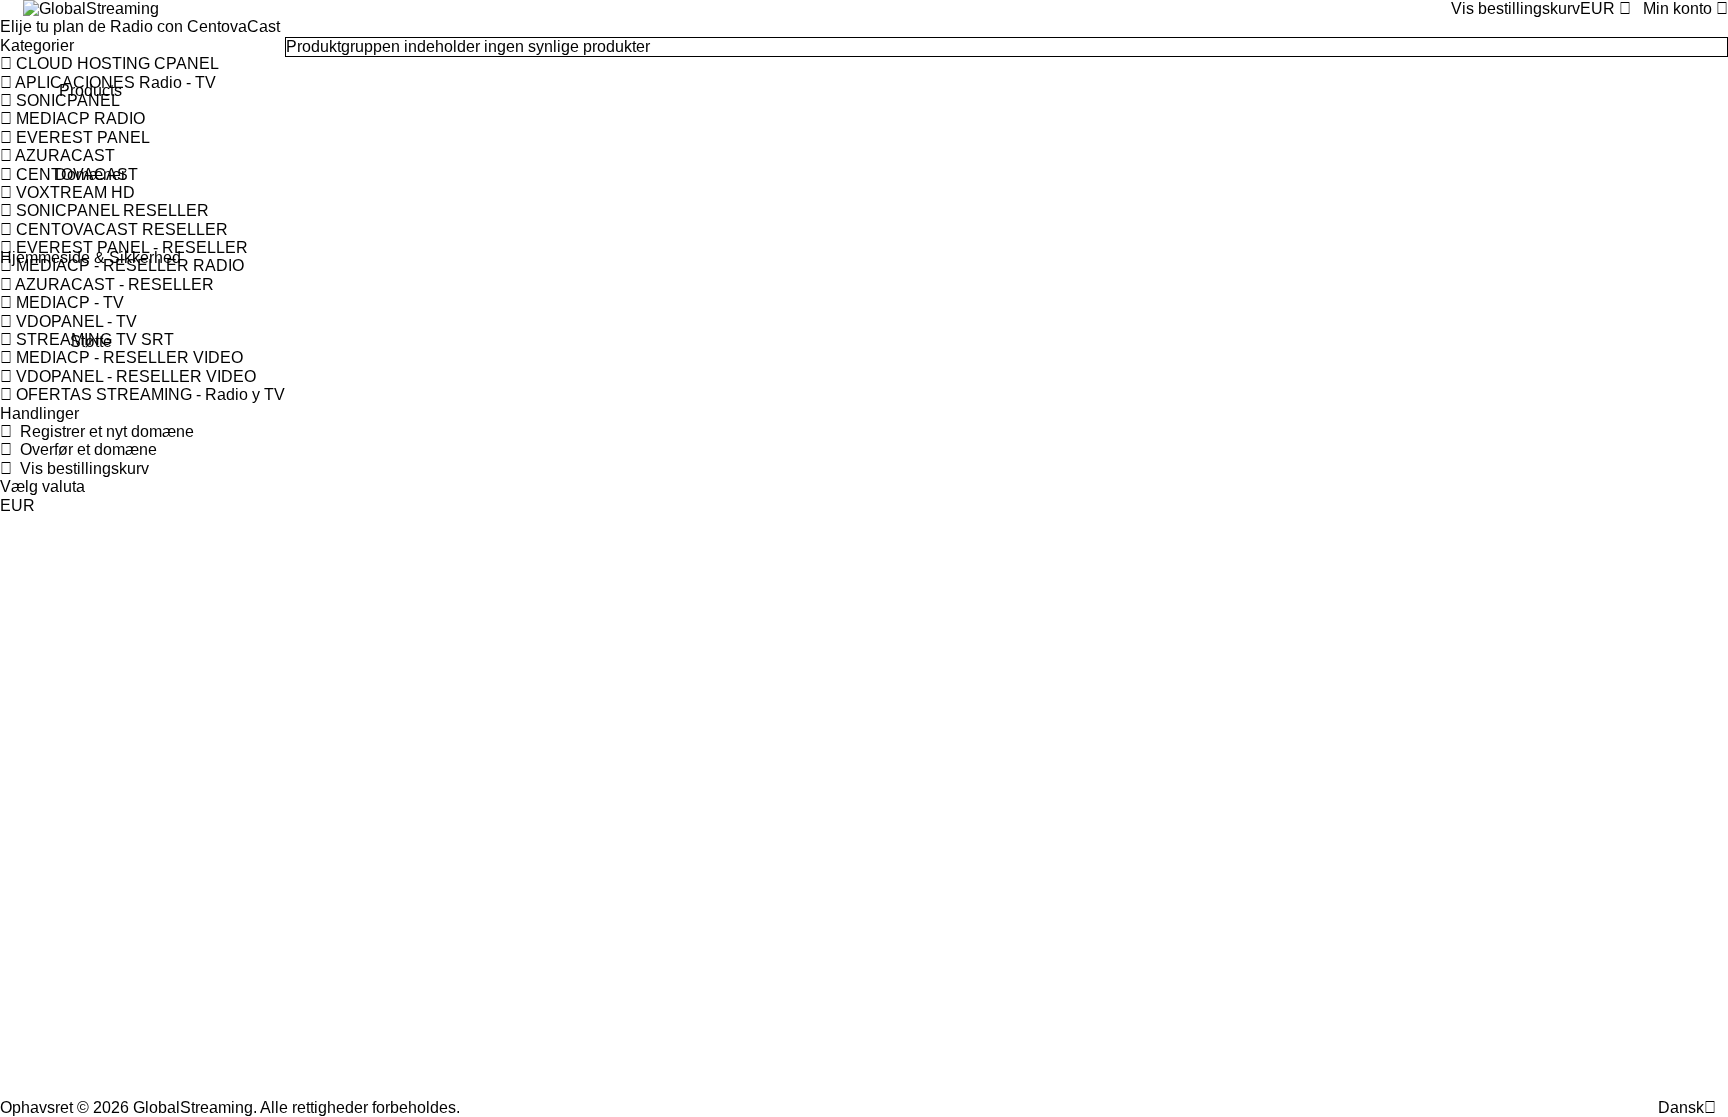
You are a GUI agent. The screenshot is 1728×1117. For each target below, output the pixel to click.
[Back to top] (1722, 1107)
